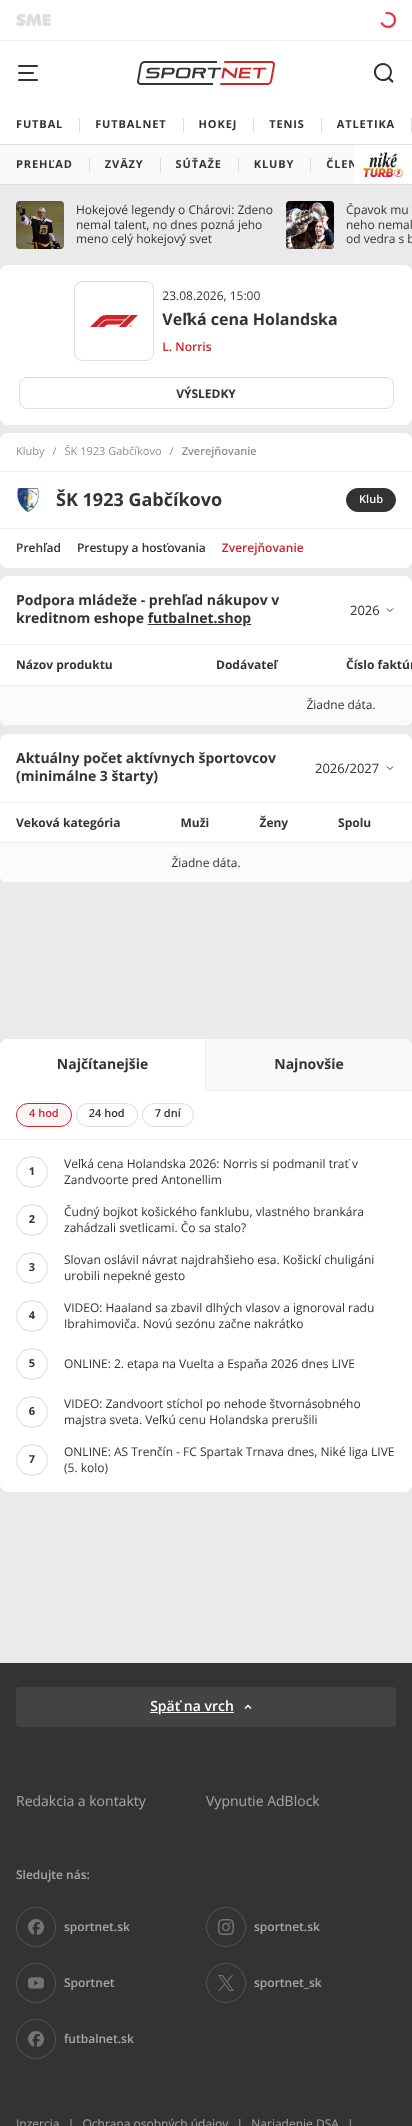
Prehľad (38, 547)
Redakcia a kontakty (81, 1800)
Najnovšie (308, 1064)
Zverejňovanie (263, 547)
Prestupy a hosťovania (141, 547)
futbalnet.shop (200, 618)
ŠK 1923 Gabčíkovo (113, 452)
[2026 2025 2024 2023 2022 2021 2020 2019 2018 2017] (373, 610)
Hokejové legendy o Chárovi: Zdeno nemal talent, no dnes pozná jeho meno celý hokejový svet (174, 224)
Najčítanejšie (102, 1064)
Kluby (30, 452)
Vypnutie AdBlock (263, 1800)
